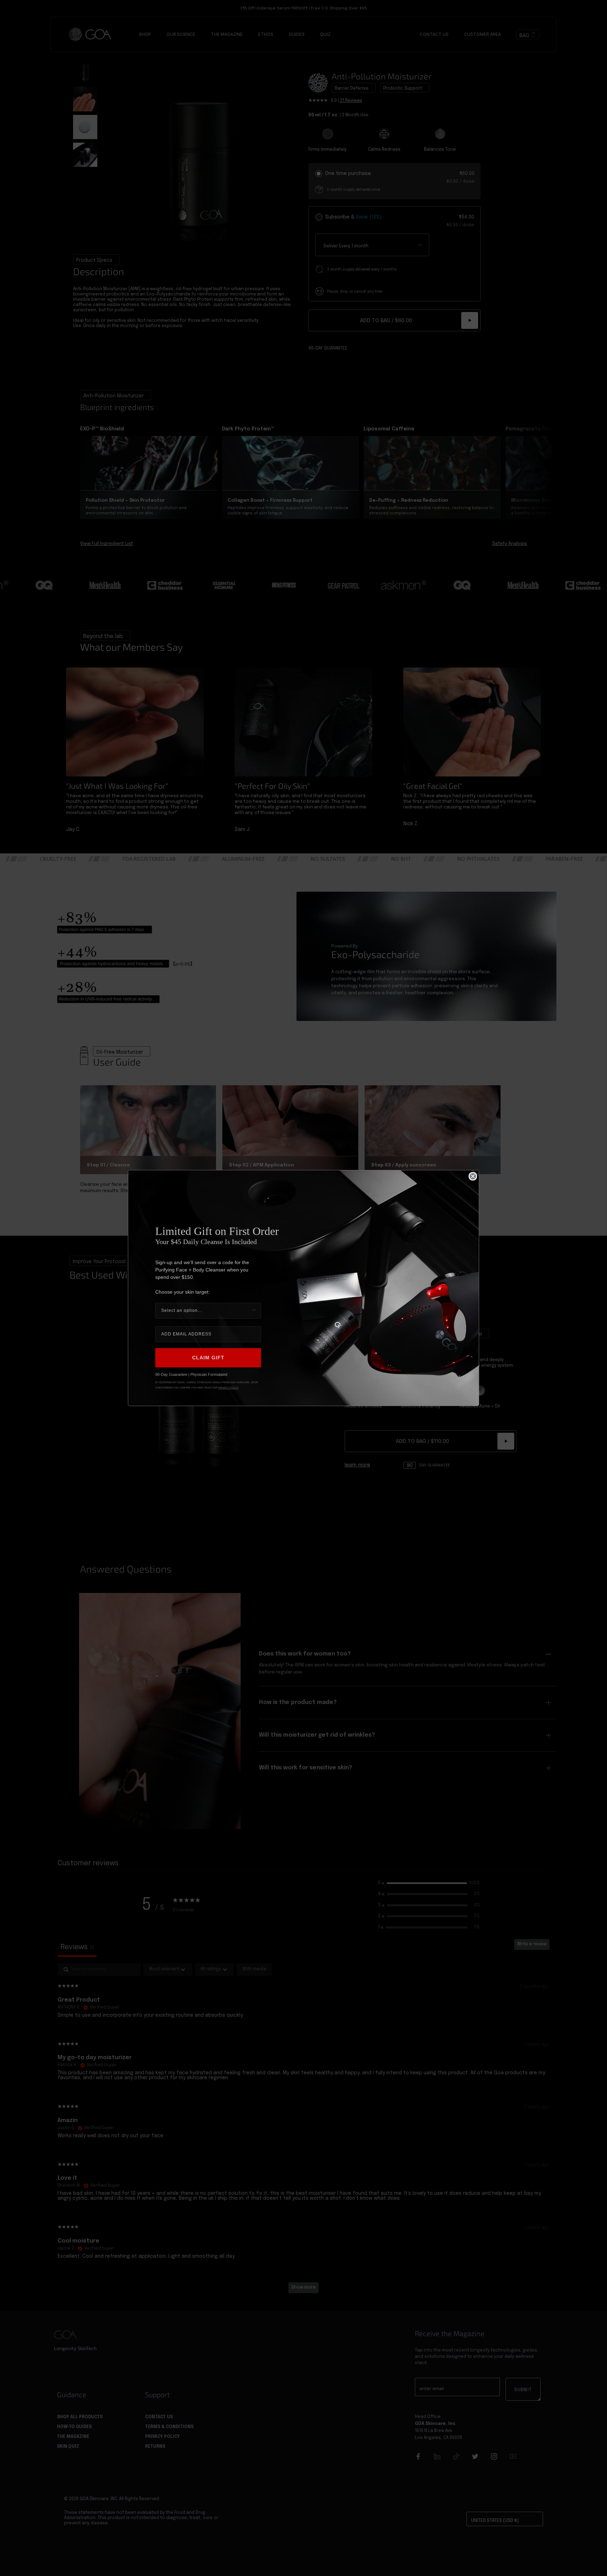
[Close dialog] (473, 1176)
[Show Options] (254, 1311)
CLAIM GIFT (208, 1358)
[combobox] (206, 1311)
